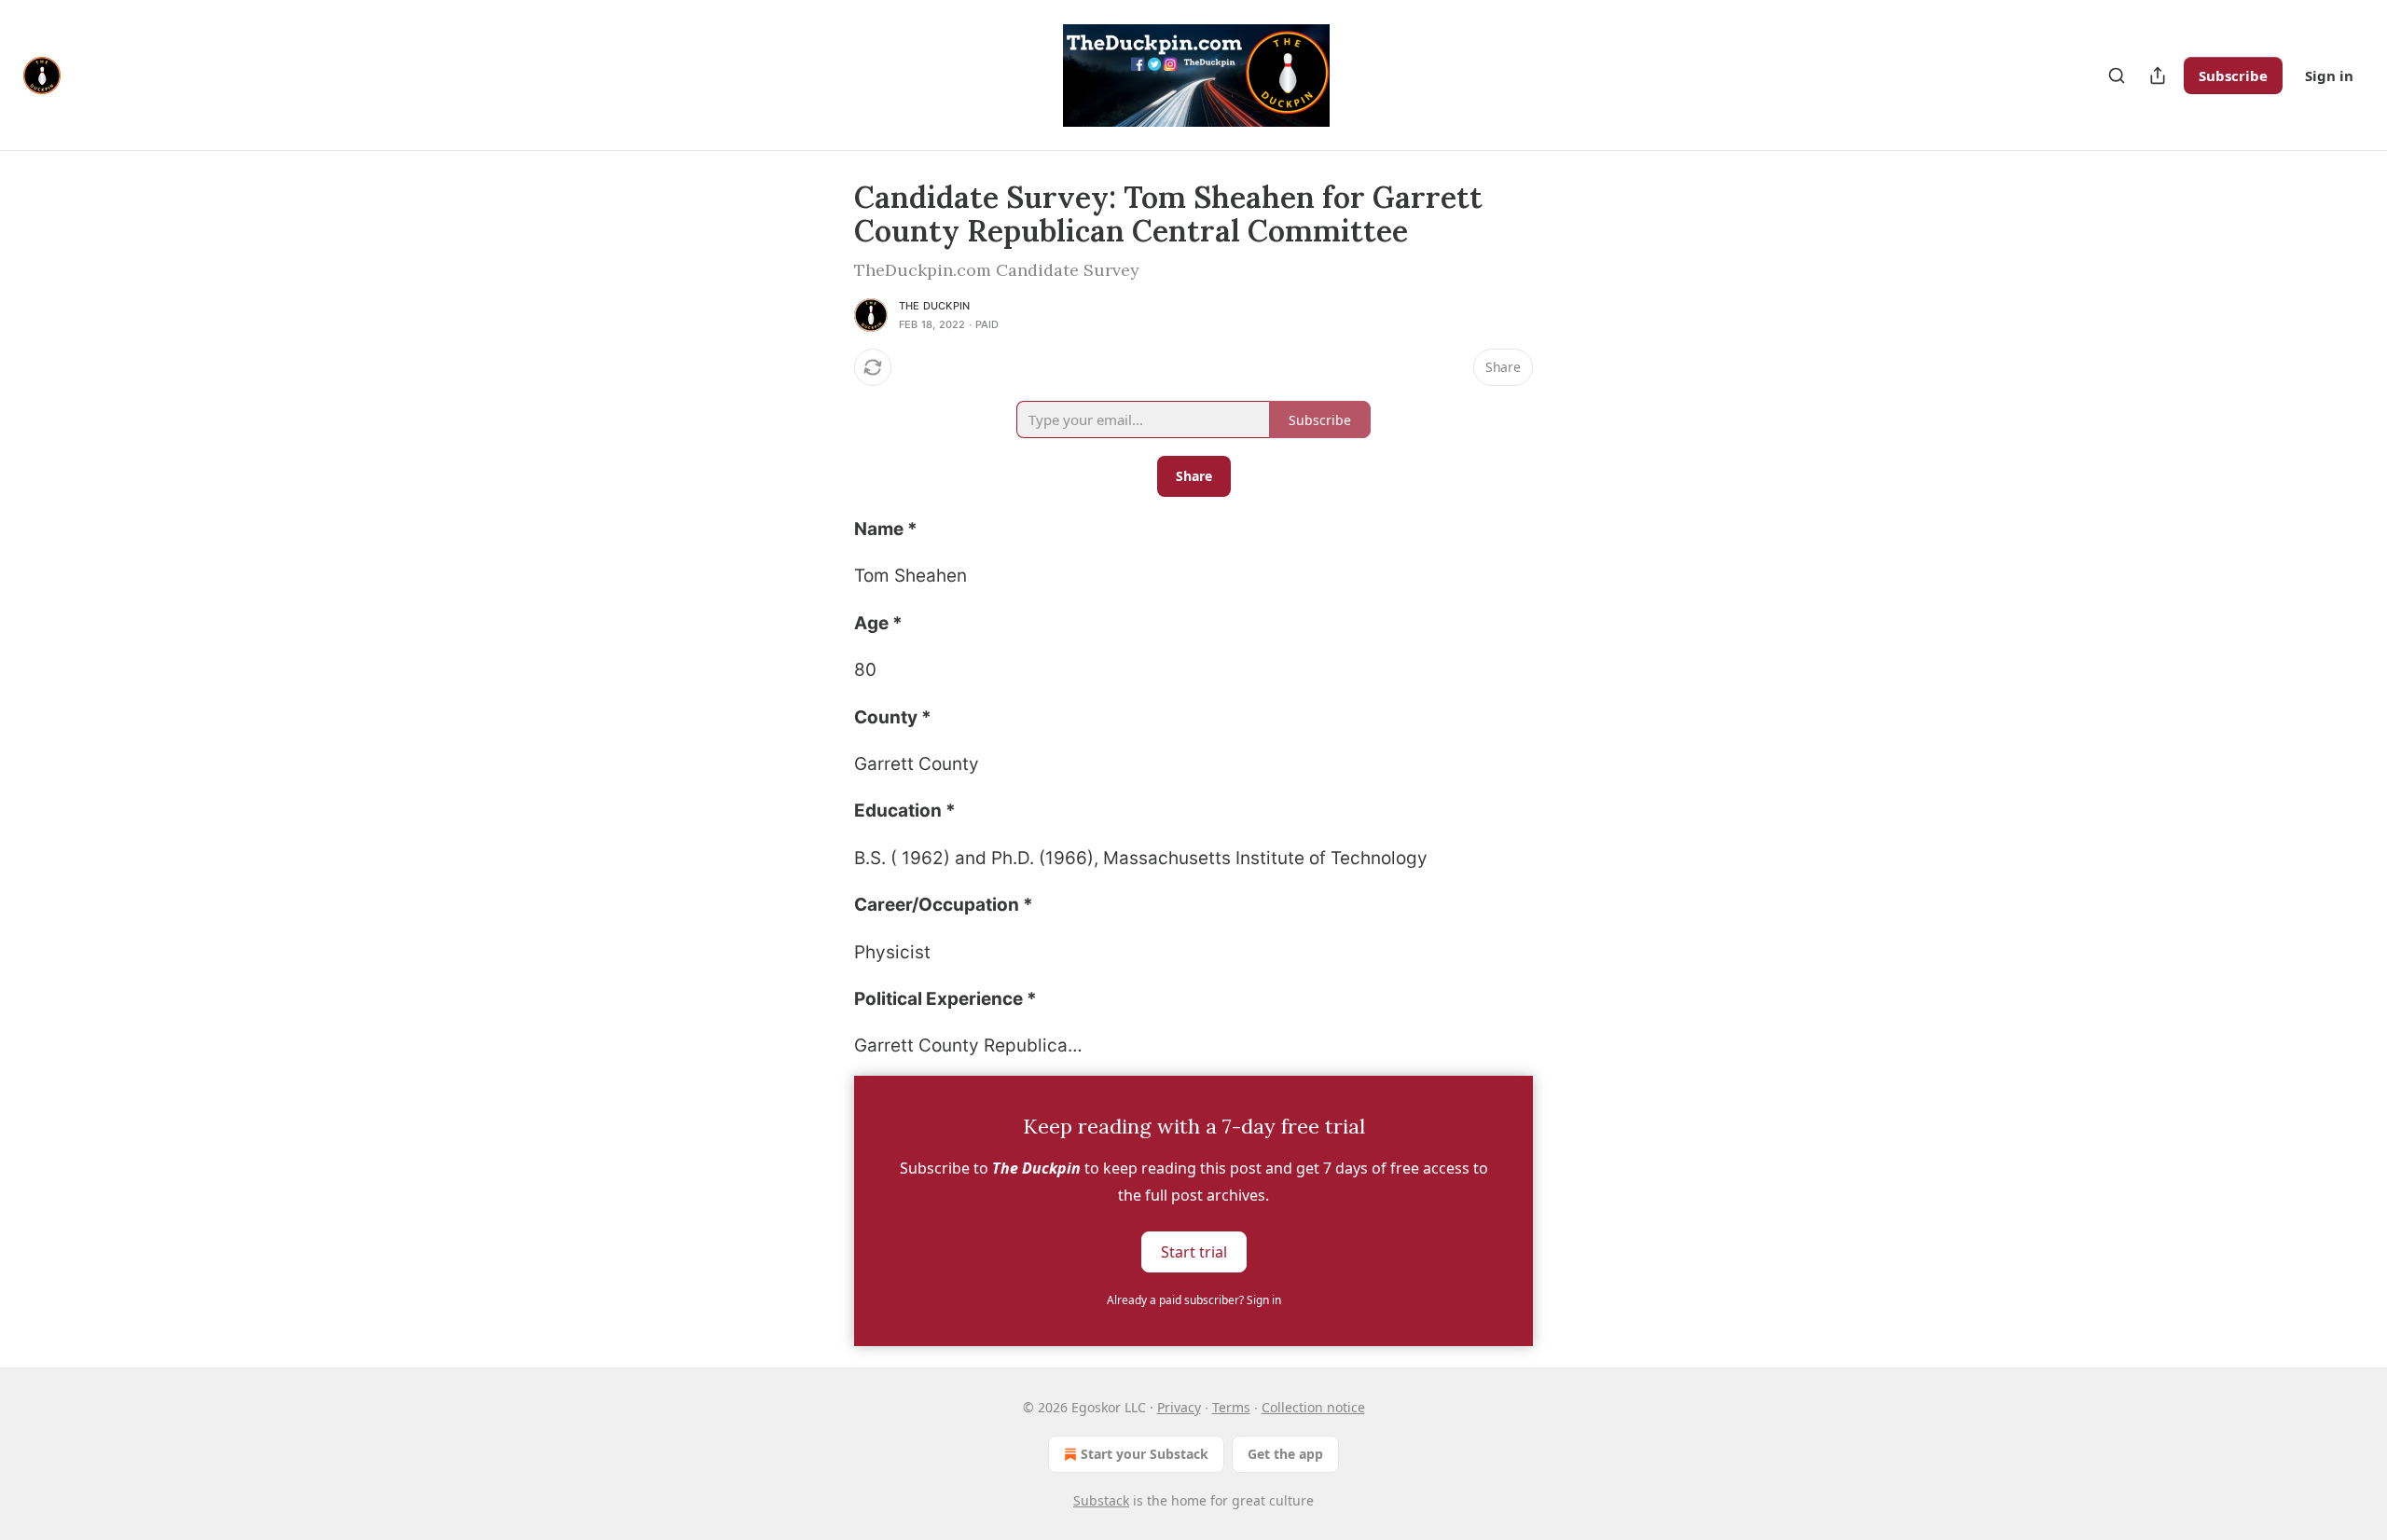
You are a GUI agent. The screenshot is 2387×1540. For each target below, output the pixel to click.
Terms (1231, 1407)
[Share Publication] (2158, 76)
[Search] (2117, 76)
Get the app (1285, 1454)
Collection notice (1313, 1407)
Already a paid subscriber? (1194, 1300)
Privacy (1179, 1407)
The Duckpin (934, 306)
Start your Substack (1145, 1454)
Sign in (2329, 76)
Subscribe (2233, 76)
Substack (1101, 1500)
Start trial (1194, 1251)
